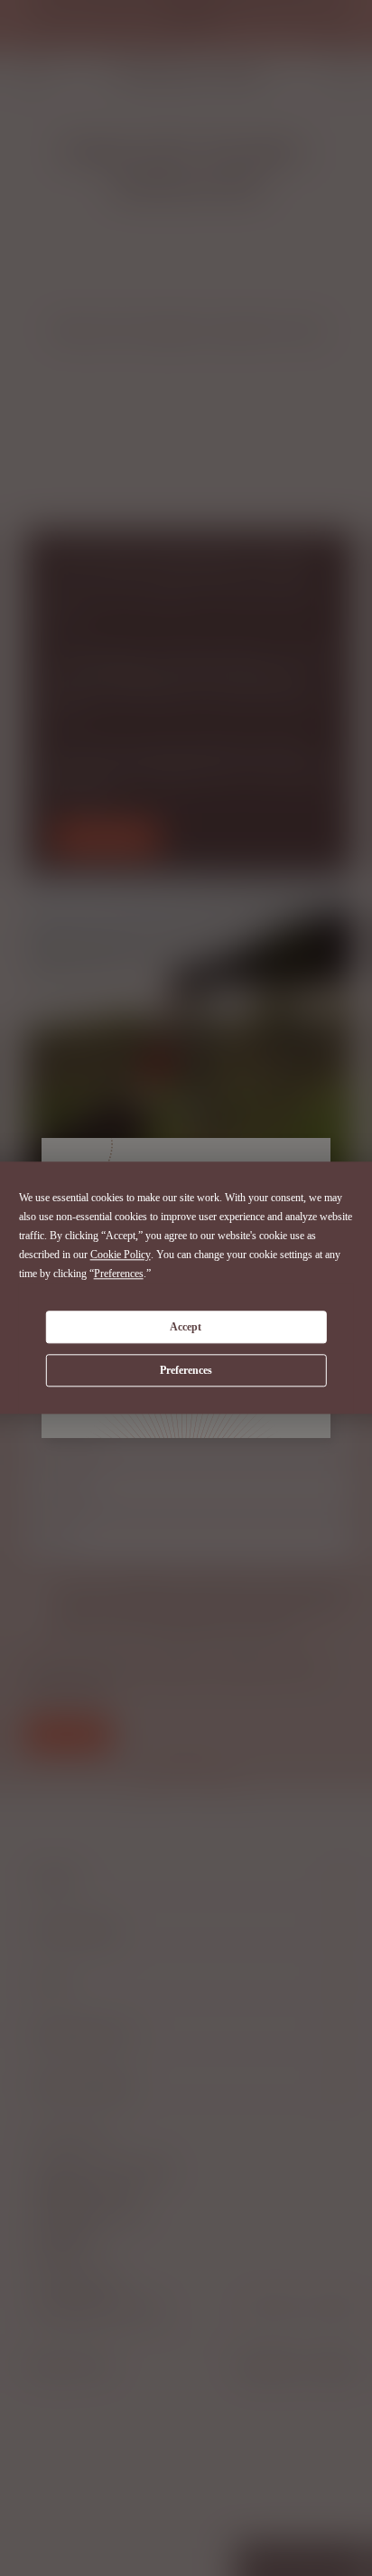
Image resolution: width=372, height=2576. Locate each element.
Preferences (186, 1370)
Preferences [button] (119, 1274)
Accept (186, 1327)
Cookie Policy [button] (121, 1255)
